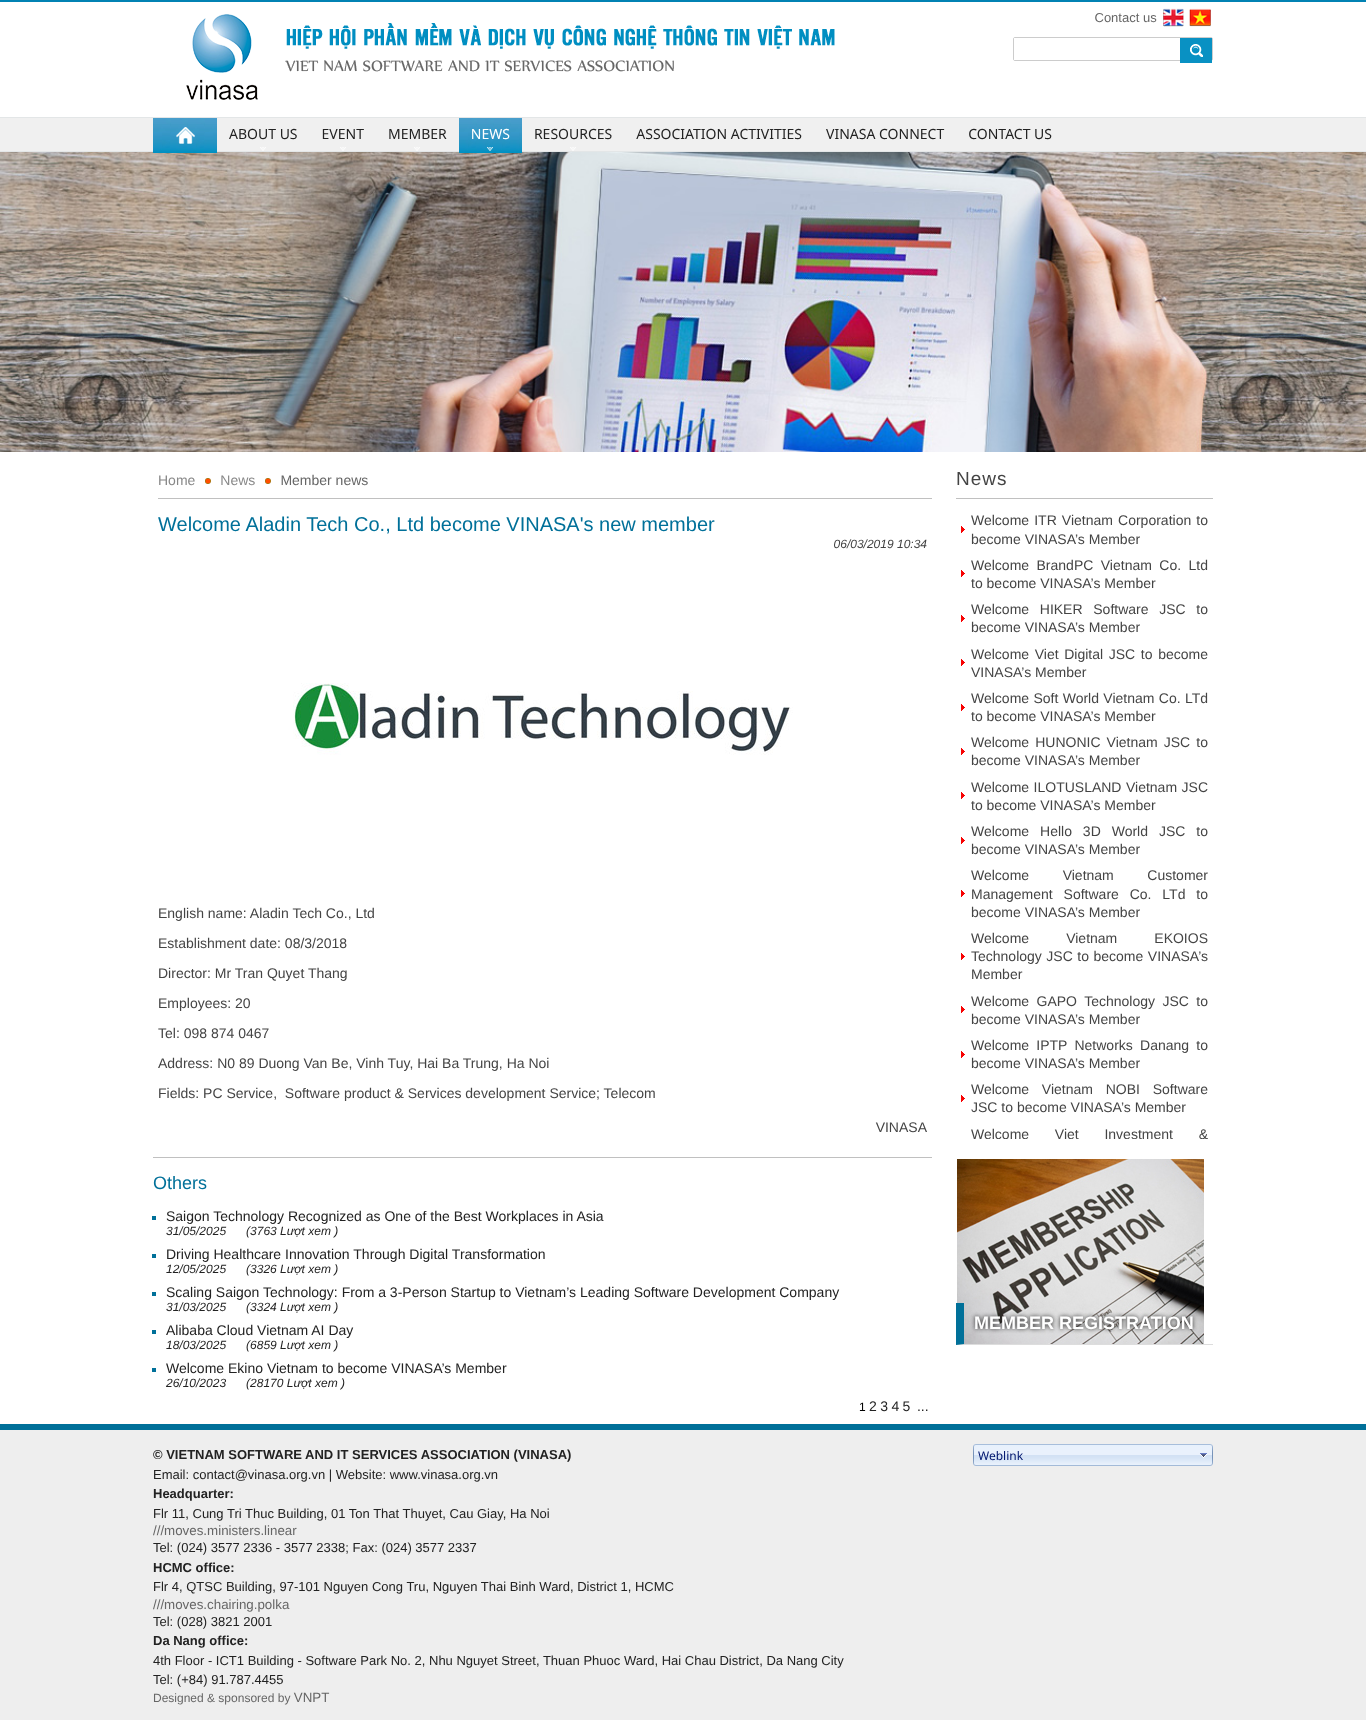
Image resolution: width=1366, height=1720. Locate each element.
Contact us (1126, 17)
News (237, 480)
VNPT (312, 1697)
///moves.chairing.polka (221, 1604)
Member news (324, 480)
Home (176, 480)
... (923, 1406)
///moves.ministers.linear (225, 1530)
